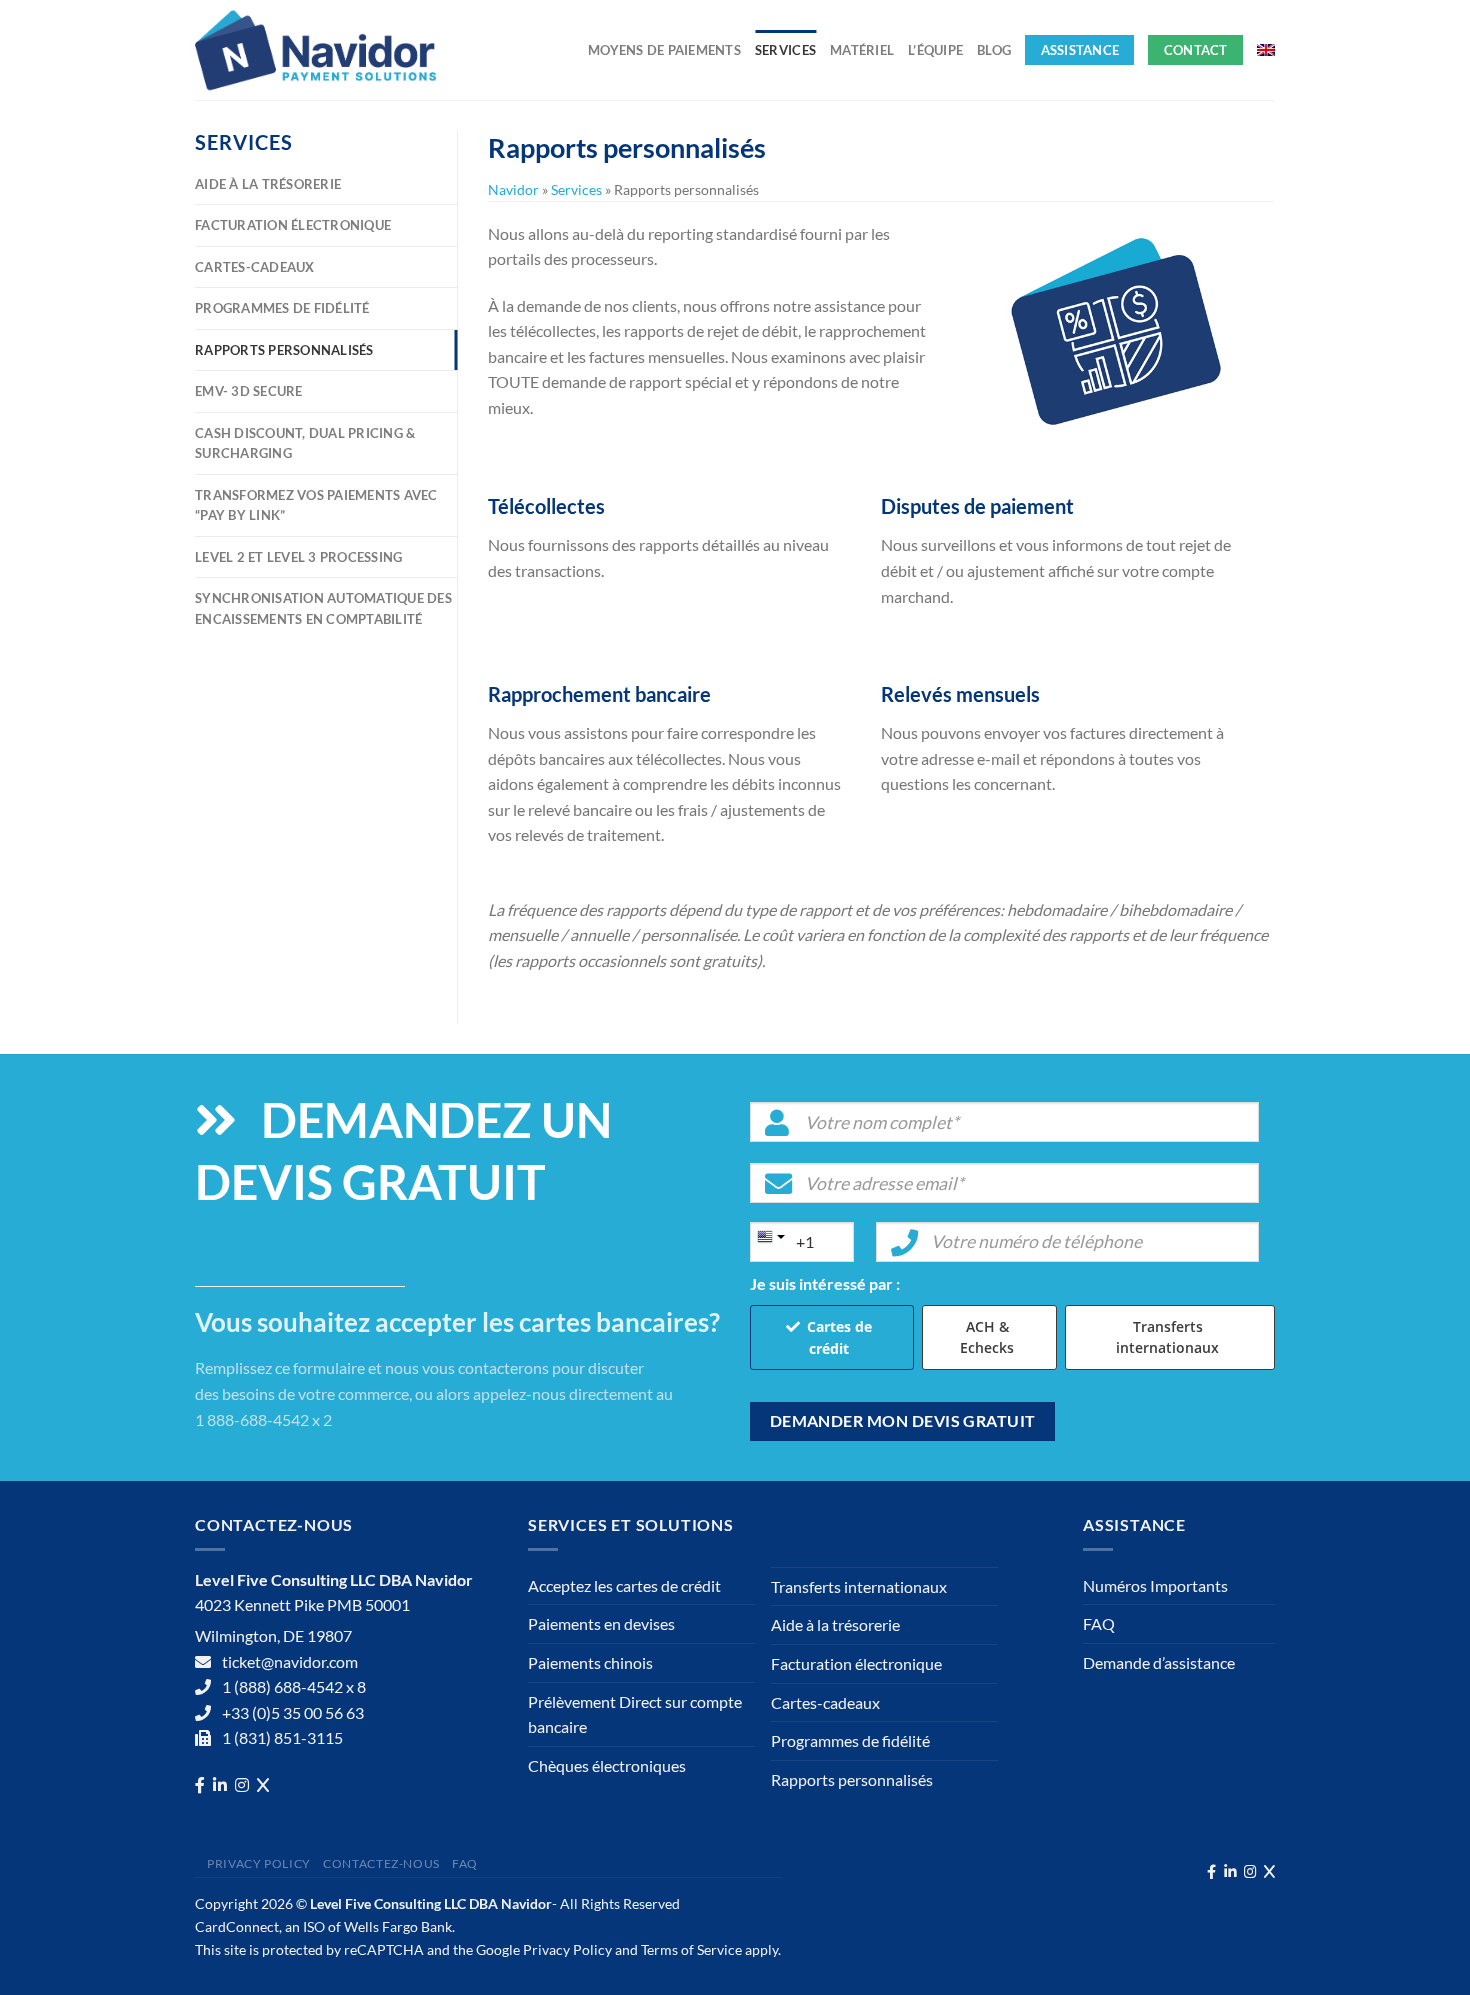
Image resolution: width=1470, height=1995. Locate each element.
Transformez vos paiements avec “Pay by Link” (316, 505)
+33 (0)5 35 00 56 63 (293, 1712)
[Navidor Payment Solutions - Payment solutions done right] (320, 50)
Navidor (513, 189)
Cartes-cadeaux (255, 267)
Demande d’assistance (1159, 1662)
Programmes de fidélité (282, 308)
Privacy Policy (259, 1863)
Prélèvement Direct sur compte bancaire (635, 1714)
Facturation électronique (293, 225)
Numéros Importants (1155, 1585)
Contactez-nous (381, 1863)
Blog (994, 50)
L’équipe (935, 50)
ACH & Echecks (987, 1337)
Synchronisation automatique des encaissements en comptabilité (323, 608)
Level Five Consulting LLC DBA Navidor (431, 1903)
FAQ (1099, 1623)
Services (785, 50)
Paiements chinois (590, 1662)
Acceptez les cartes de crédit (624, 1585)
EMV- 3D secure (249, 391)
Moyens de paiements (664, 50)
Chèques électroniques (607, 1765)
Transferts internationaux (1167, 1337)
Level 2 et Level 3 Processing (298, 557)
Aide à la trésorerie (268, 184)
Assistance (1080, 50)
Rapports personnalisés (284, 350)
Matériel (862, 50)
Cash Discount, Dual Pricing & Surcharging (305, 443)
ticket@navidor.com (290, 1661)
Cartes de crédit (839, 1337)
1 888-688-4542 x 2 (263, 1419)
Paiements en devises (601, 1623)
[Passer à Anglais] (1266, 50)
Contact (1196, 50)
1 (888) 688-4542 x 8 (294, 1686)
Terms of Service (691, 1949)
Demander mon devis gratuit (903, 1421)
